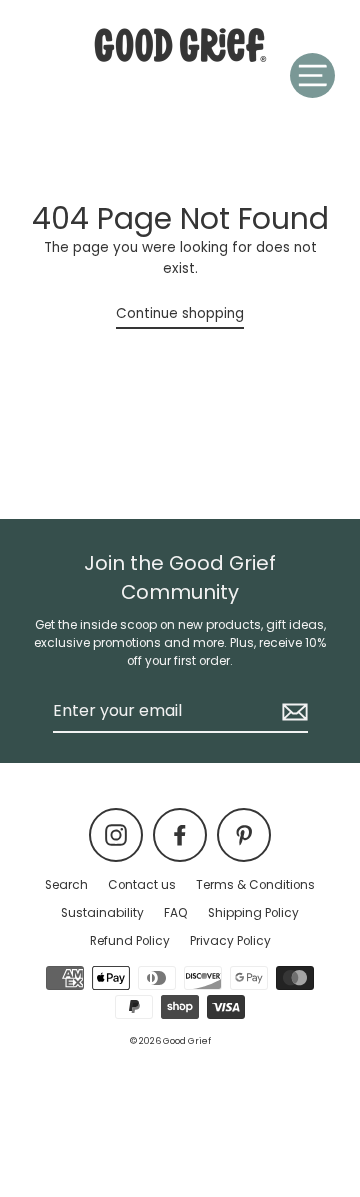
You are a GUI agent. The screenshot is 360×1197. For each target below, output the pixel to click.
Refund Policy (130, 941)
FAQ (176, 913)
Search (66, 885)
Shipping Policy (253, 913)
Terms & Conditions (255, 885)
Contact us (142, 885)
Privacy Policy (230, 941)
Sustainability (102, 913)
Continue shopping (180, 313)
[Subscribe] (292, 712)
